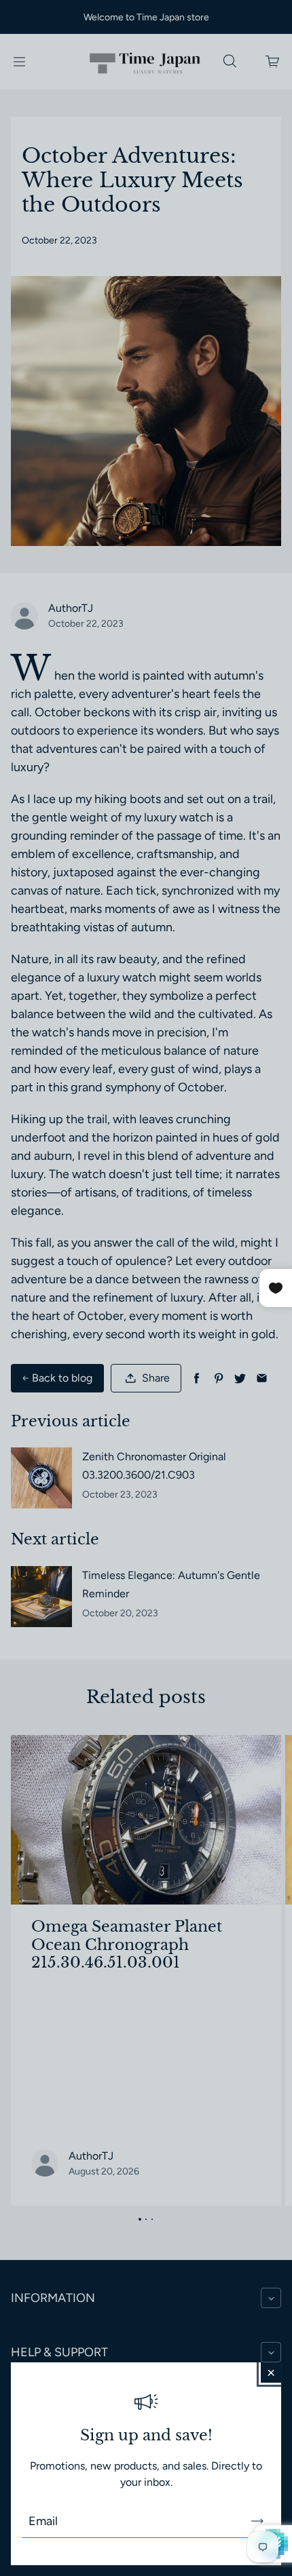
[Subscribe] (257, 2521)
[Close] (271, 2373)
